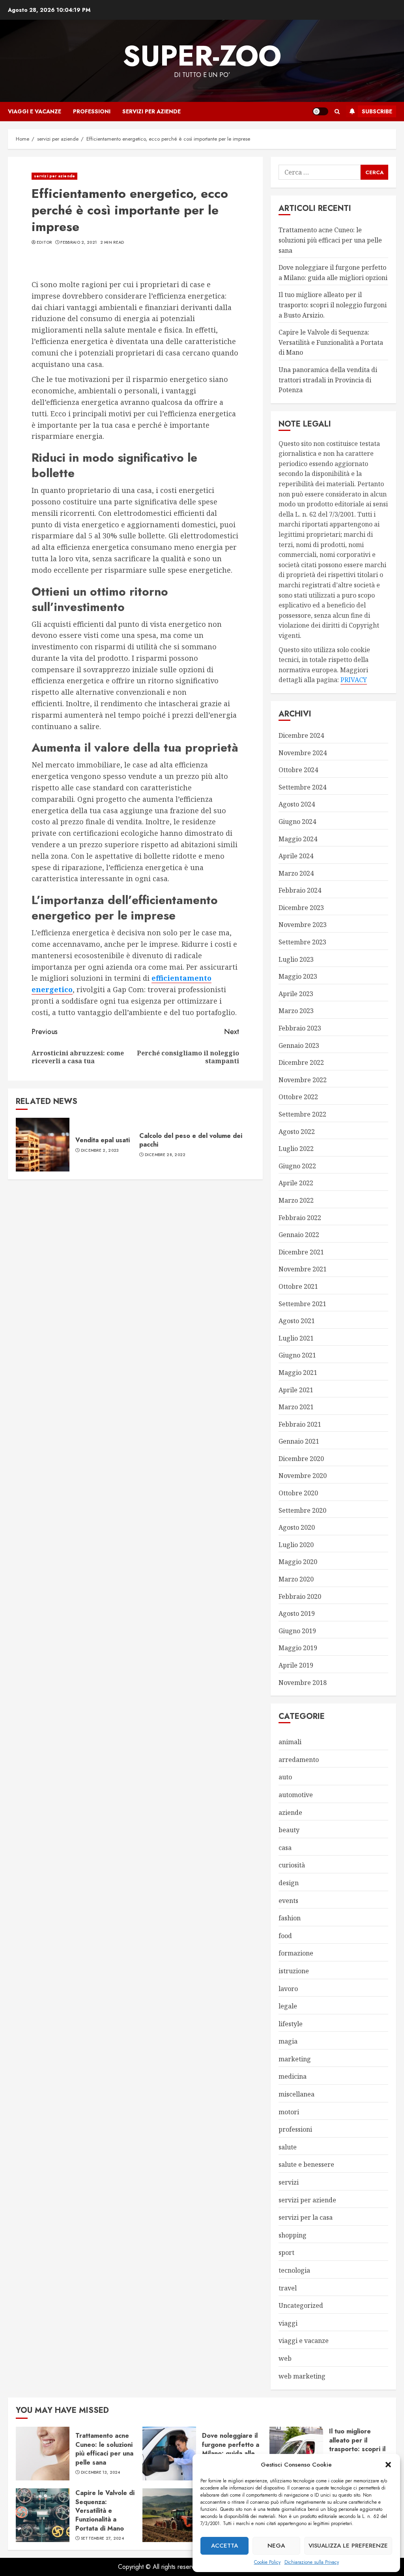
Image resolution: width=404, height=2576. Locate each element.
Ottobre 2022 (298, 1097)
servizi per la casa (306, 2217)
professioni (92, 111)
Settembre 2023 (302, 942)
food (285, 1936)
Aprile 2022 (296, 1183)
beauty (289, 1830)
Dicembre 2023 (301, 908)
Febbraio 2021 (300, 1424)
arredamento (299, 1760)
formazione (296, 1953)
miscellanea (296, 2094)
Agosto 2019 (297, 1613)
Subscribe (377, 111)
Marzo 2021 (296, 1407)
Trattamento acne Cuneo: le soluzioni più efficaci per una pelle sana (330, 240)
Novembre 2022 (303, 1080)
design (289, 1883)
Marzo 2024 (296, 873)
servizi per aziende (151, 111)
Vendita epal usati (103, 1140)
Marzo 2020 (296, 1579)
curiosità (292, 1865)
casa (285, 1848)
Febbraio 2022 (300, 1218)
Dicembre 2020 (301, 1459)
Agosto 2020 (297, 1527)
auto (285, 1777)
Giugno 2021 (297, 1355)
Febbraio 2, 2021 (79, 243)
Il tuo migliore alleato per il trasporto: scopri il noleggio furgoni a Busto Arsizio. (333, 305)
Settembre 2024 (302, 787)
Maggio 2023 (298, 976)
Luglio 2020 (296, 1545)
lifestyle (291, 2024)
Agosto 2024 (297, 804)
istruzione (294, 1971)
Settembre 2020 (302, 1510)
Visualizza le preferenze (348, 2546)
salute (288, 2147)
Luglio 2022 (296, 1149)
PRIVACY (354, 680)
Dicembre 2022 (301, 1062)
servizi (289, 2182)
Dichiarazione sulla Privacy (312, 2562)
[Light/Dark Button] (320, 111)
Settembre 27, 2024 (102, 2538)
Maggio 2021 (298, 1373)
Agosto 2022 (297, 1132)
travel (288, 2288)
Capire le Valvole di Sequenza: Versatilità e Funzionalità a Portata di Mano (331, 342)
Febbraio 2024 (300, 890)
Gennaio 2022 (299, 1235)
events (288, 1901)
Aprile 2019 (296, 1665)
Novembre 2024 (303, 753)
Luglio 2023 (296, 959)
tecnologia (294, 2270)
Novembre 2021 (303, 1269)
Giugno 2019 (297, 1631)
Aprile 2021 (296, 1390)
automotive (296, 1795)
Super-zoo (202, 56)
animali (290, 1742)
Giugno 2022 (297, 1166)
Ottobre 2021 (298, 1286)
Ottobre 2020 (298, 1493)
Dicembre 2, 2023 (100, 1151)
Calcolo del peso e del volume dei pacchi (191, 1140)
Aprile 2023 (296, 994)
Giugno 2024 (297, 822)
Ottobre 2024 (298, 770)
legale (288, 2006)
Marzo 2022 (296, 1200)
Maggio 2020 (298, 1562)
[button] (388, 2465)
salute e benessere (306, 2164)
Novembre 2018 (303, 1683)
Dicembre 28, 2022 (165, 1155)
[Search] (337, 112)
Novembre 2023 (303, 925)
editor (44, 243)
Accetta (224, 2546)
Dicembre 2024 (301, 735)
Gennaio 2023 (299, 1045)
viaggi (288, 2323)
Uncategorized (301, 2305)
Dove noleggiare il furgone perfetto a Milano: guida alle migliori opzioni (231, 2449)
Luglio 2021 (296, 1338)
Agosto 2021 (297, 1321)
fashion (290, 1918)
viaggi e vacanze (35, 111)
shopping (293, 2235)
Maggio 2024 (298, 839)
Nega (276, 2546)
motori (289, 2112)
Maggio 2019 (298, 1648)
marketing (295, 2059)
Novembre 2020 (303, 1476)
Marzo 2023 (296, 1011)
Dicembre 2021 (301, 1252)
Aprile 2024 (296, 856)
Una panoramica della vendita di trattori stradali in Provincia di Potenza (328, 380)
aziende (290, 1813)
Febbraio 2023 (300, 1028)
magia (288, 2041)
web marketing (302, 2376)
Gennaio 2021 (299, 1441)
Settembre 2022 (302, 1114)
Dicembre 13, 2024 (101, 2473)
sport (286, 2253)
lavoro (288, 1989)
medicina (293, 2076)
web (285, 2358)
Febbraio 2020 (300, 1596)
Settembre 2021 (302, 1304)
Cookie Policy (267, 2562)
